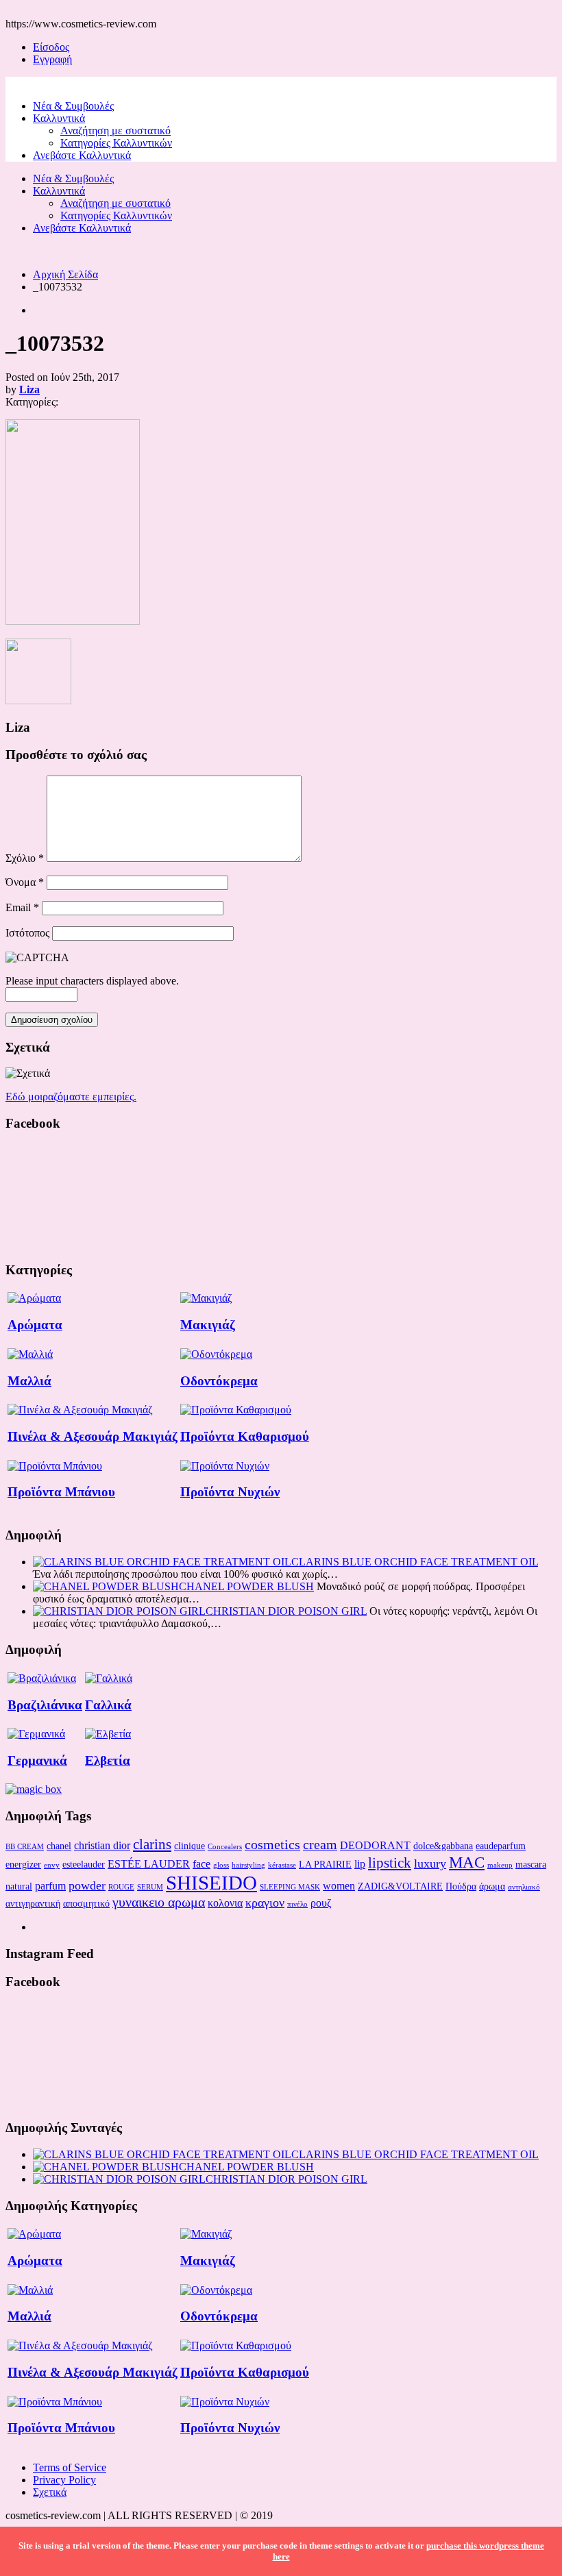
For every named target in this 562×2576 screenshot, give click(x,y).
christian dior (102, 1845)
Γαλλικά (108, 1705)
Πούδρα (461, 1886)
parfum (50, 1886)
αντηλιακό (524, 1887)
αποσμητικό (86, 1903)
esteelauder (84, 1864)
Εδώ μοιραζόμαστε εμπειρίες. (71, 1097)
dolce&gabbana (443, 1846)
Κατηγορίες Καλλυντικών (116, 143)
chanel (59, 1846)
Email (22, 907)
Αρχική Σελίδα (65, 274)
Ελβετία (108, 1760)
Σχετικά (50, 2492)
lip (360, 1864)
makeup (500, 1865)
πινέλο (297, 1904)
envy (52, 1865)
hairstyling (248, 1865)
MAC (467, 1862)
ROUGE (121, 1887)
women (339, 1886)
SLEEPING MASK (290, 1887)
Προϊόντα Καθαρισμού (245, 1436)
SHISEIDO (211, 1883)
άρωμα (492, 1886)
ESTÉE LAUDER (149, 1864)
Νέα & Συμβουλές (73, 106)
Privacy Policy (64, 2480)
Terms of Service (70, 2467)
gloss (221, 1865)
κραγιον (265, 1903)
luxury (430, 1863)
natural (19, 1886)
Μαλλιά (29, 1381)
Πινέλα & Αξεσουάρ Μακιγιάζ (93, 1436)
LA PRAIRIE (325, 1864)
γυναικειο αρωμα (159, 1902)
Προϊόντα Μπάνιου (61, 1492)
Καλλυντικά (59, 118)
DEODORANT (375, 1845)
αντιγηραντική (33, 1903)
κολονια (225, 1903)
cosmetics (272, 1844)
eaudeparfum (501, 1846)
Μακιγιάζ (208, 1325)
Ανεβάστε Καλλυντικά (82, 155)
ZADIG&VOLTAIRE (400, 1886)
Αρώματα (35, 1325)
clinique (190, 1846)
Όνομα (25, 882)
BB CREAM (25, 1847)
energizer (23, 1864)
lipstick (390, 1863)
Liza (29, 389)
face (201, 1864)
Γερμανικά (37, 1760)
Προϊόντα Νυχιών (230, 1492)
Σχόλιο (25, 858)
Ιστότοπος (27, 933)
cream (320, 1844)
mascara (531, 1864)
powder (87, 1885)
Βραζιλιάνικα (45, 1705)
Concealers (225, 1847)
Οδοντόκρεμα (219, 1381)
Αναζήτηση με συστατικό (115, 131)
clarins (152, 1844)
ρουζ (321, 1903)
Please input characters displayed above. (92, 981)
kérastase (282, 1865)
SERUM (150, 1887)
